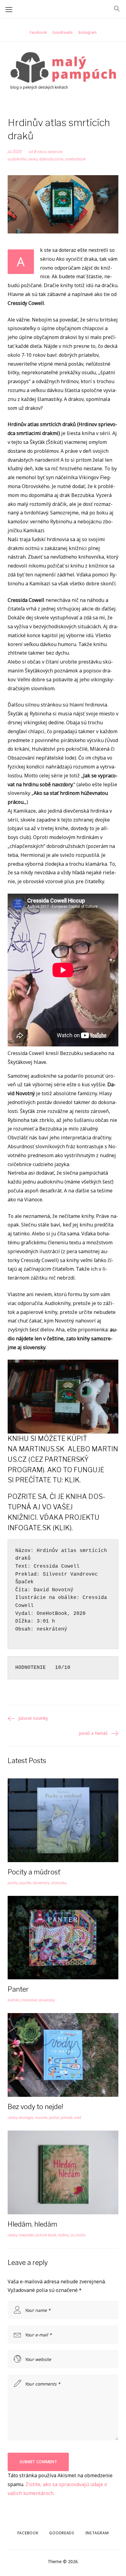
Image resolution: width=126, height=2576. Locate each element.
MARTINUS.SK (42, 1449)
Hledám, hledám (32, 2224)
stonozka (59, 1883)
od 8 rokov (38, 152)
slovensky (41, 1883)
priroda (67, 2118)
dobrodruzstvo (51, 159)
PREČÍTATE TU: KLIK (47, 1480)
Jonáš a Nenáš (93, 1733)
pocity (13, 1883)
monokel (29, 2000)
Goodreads (63, 32)
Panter (18, 1989)
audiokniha (17, 159)
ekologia (26, 2118)
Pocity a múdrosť (34, 1872)
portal (54, 2118)
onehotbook (76, 159)
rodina (63, 2235)
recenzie (55, 152)
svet (78, 2118)
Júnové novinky (33, 1718)
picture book (46, 2235)
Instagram (87, 32)
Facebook (38, 32)
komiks (14, 2000)
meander (26, 2235)
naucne (41, 2118)
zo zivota (78, 2235)
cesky (33, 159)
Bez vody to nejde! (35, 2107)
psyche (25, 1883)
